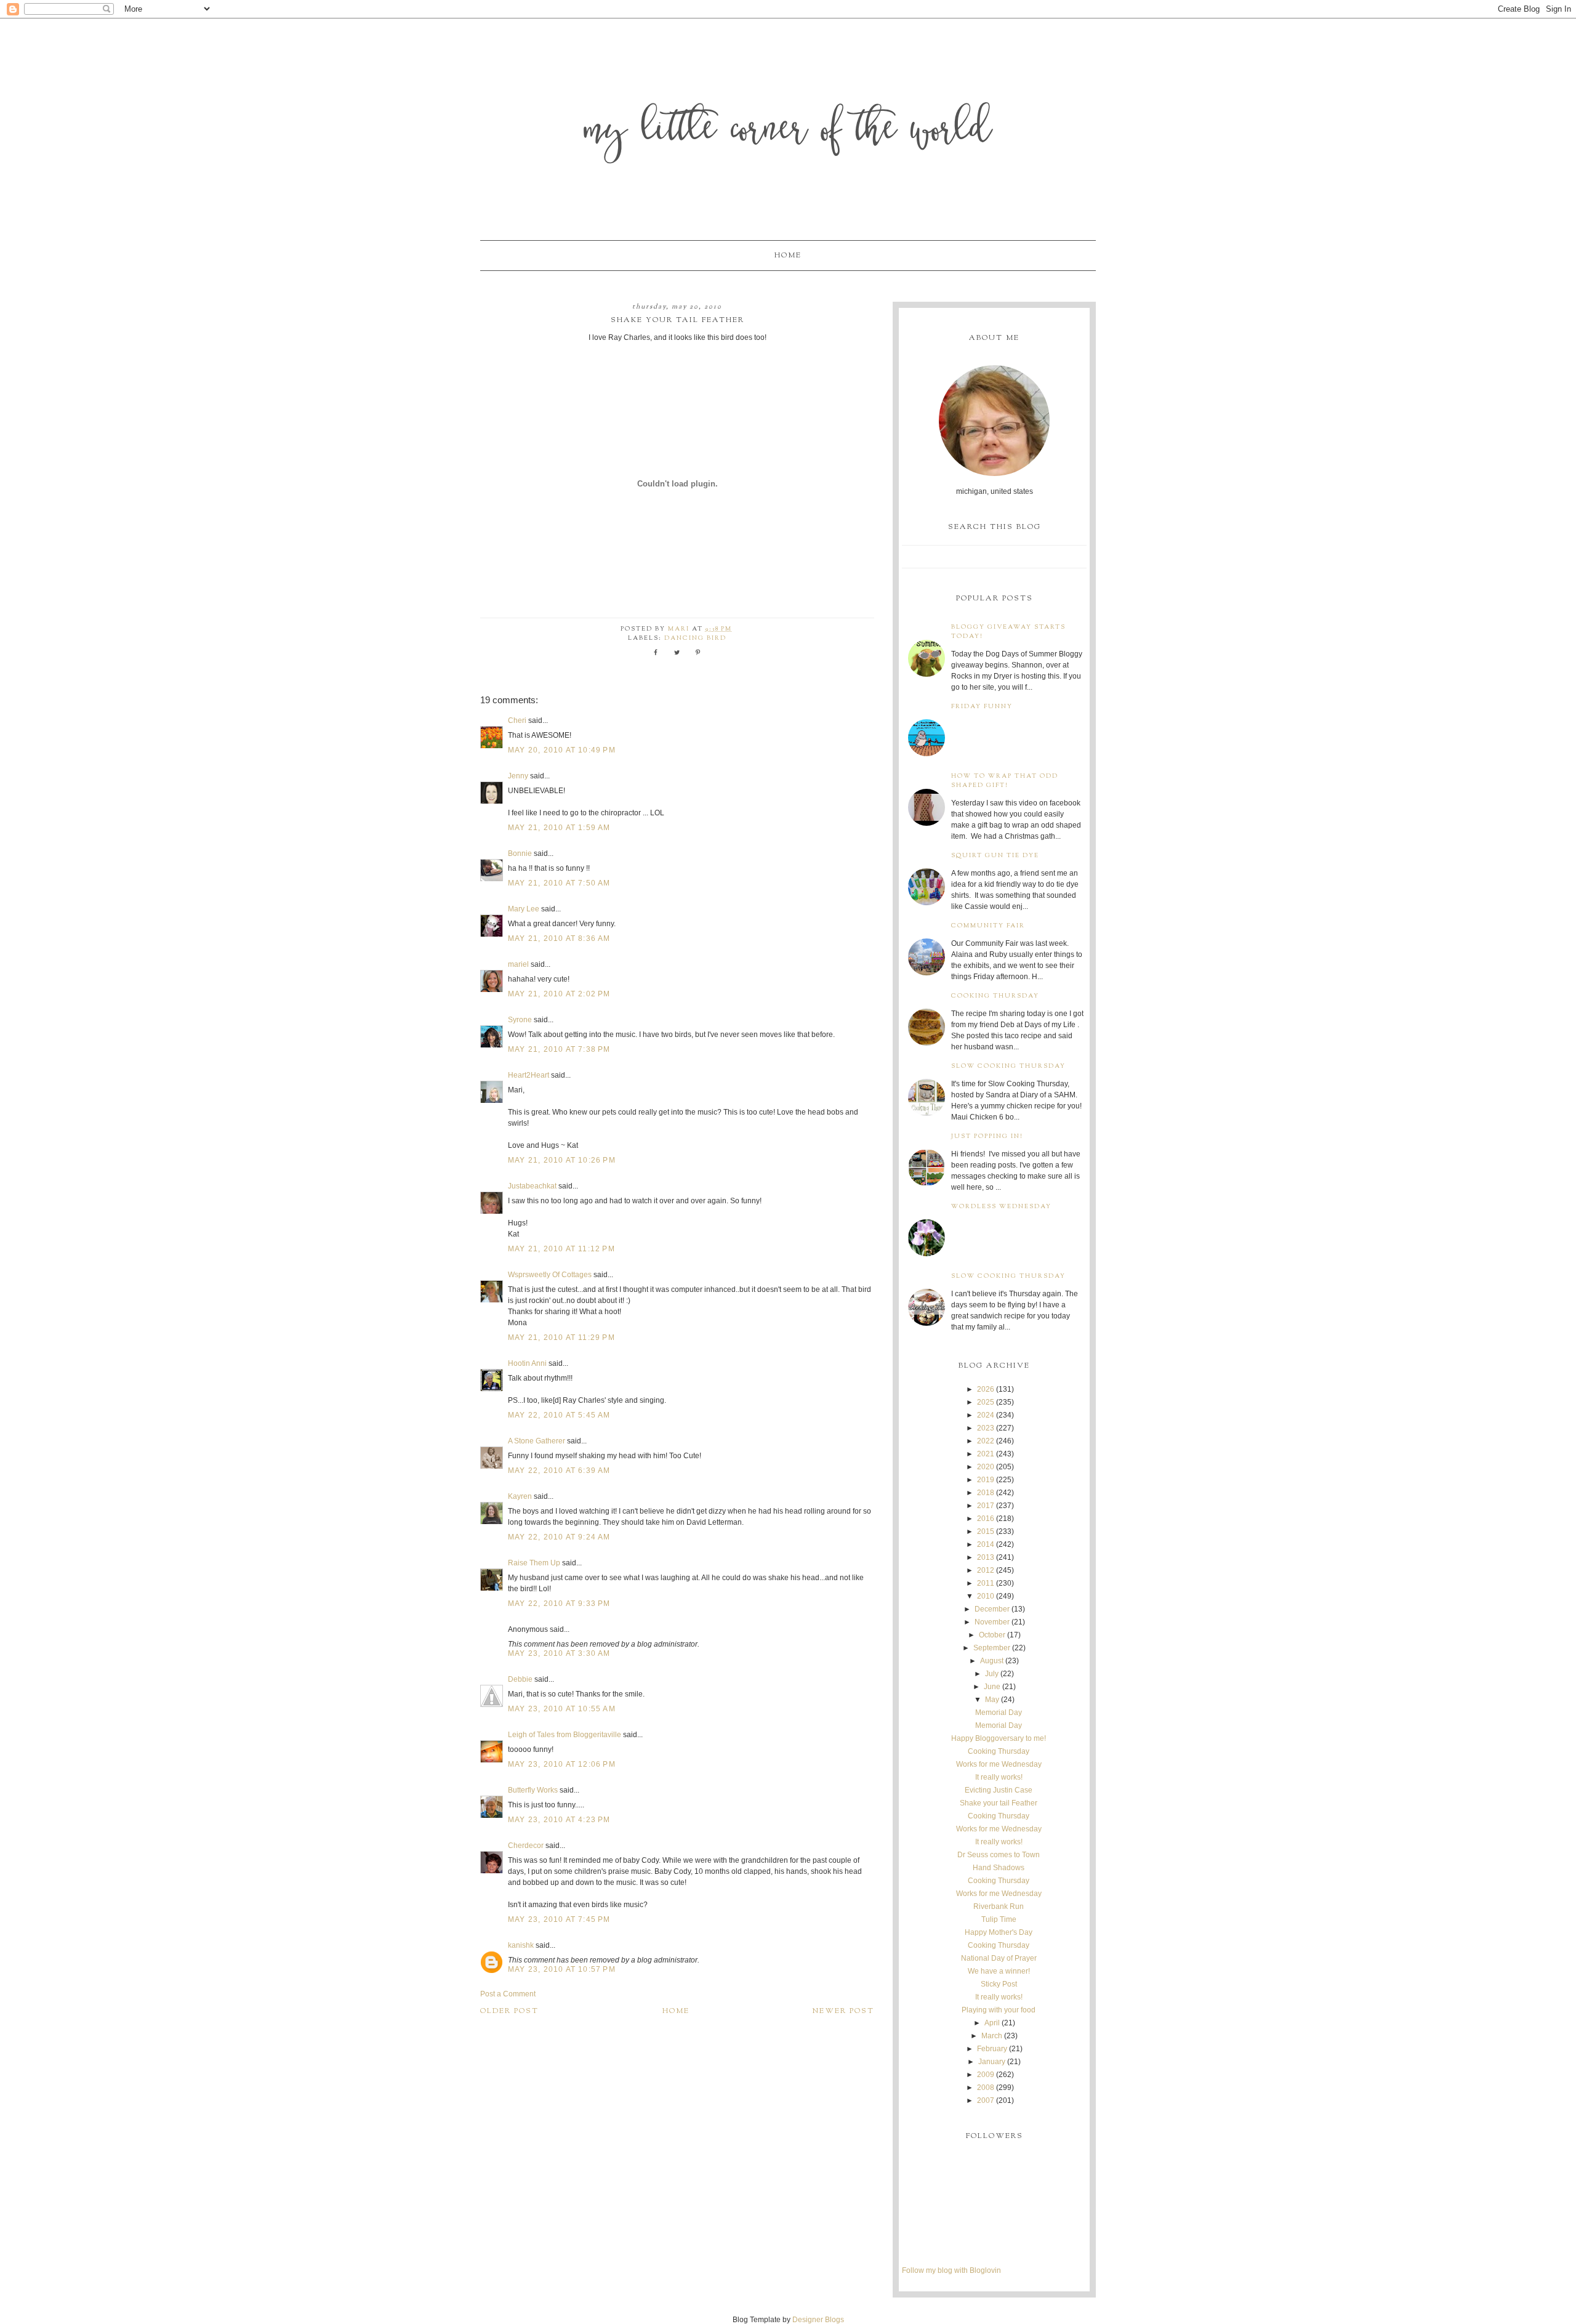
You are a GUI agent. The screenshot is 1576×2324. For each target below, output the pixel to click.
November (992, 1622)
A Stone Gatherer (537, 1441)
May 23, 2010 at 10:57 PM (562, 1969)
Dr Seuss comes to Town (999, 1855)
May (992, 1700)
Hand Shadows (999, 1868)
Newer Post (843, 2011)
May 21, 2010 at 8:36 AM (559, 938)
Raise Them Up (534, 1563)
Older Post (509, 2011)
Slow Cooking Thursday (1008, 1066)
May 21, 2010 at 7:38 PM (559, 1049)
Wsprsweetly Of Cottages (550, 1275)
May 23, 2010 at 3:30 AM (559, 1653)
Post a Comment (508, 1994)
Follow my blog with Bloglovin (951, 2270)
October (992, 1635)
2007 (986, 2100)
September (992, 1648)
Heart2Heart (529, 1075)
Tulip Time (999, 1919)
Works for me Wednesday (999, 1764)
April (992, 2023)
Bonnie (520, 853)
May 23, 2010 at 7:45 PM (559, 1919)
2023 (986, 1428)
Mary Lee (524, 909)
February (992, 2049)
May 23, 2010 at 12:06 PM (562, 1764)
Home (788, 256)
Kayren (520, 1496)
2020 (986, 1467)
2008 (986, 2088)
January (992, 2062)
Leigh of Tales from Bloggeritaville (565, 1735)
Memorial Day (999, 1713)
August (992, 1661)
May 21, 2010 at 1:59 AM (559, 828)
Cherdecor (526, 1846)
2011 (986, 1583)
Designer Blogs (818, 2320)
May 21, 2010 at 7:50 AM (559, 883)
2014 (986, 1544)
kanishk (521, 1945)
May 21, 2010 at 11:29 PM (561, 1338)
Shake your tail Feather (999, 1803)
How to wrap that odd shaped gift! (1005, 781)
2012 (986, 1570)
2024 (986, 1415)
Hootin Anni (527, 1363)
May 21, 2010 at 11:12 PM (561, 1249)
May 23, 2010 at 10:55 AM (562, 1709)
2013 (986, 1557)
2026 (986, 1389)
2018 (986, 1493)
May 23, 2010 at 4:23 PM (559, 1820)
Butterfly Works (533, 1790)
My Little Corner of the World (788, 132)
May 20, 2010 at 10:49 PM (562, 750)
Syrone (520, 1020)
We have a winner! (999, 1971)
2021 (986, 1454)
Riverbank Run (999, 1906)
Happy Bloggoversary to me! (999, 1738)
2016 (986, 1519)
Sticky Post (999, 1984)
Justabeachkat (532, 1186)
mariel (518, 964)
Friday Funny (982, 707)
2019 (986, 1480)
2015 (986, 1531)
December (992, 1609)
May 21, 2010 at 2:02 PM (559, 994)
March (992, 2036)
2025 (986, 1402)
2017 (986, 1506)
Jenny (518, 776)
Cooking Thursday (995, 996)
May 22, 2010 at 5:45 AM (559, 1415)
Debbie (520, 1679)
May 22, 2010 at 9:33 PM (559, 1604)
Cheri (517, 720)
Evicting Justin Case (999, 1790)
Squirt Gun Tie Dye (995, 856)
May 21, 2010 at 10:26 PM (562, 1160)
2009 (986, 2075)
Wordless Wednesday (1001, 1207)
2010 (986, 1596)
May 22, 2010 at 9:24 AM (559, 1537)
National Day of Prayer (999, 1958)
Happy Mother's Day (999, 1932)
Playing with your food (999, 2010)
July (992, 1674)
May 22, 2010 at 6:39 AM (559, 1471)
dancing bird (695, 638)
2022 (986, 1441)
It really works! (999, 1777)
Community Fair (988, 926)
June (992, 1687)
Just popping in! (987, 1136)
